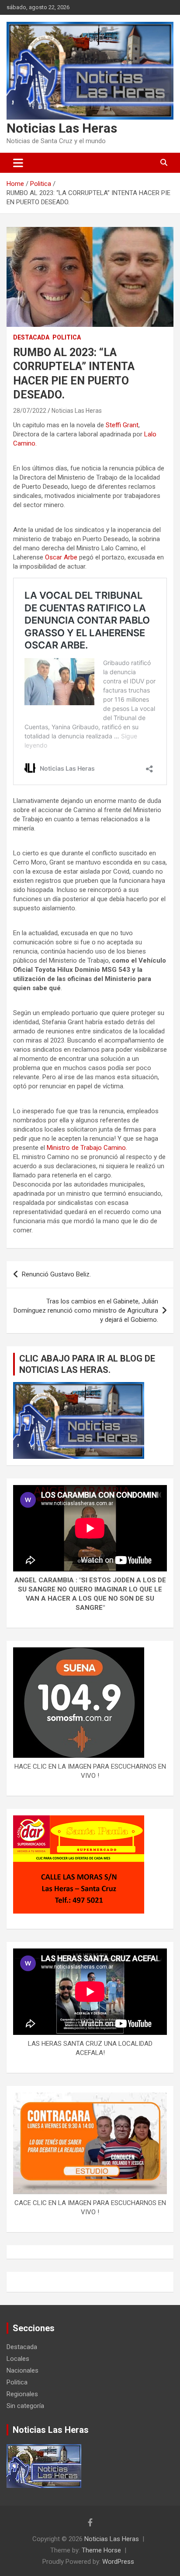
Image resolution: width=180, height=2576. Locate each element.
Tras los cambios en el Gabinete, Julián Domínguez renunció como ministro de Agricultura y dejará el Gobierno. (86, 1310)
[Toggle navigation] (18, 163)
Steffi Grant (122, 425)
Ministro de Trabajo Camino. (86, 1148)
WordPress (118, 2562)
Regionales (22, 2394)
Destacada (31, 337)
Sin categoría (25, 2406)
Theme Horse (101, 2550)
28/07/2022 (30, 411)
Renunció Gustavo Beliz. (56, 1274)
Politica (67, 337)
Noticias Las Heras (62, 128)
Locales (18, 2359)
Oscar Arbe (62, 557)
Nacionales (22, 2370)
